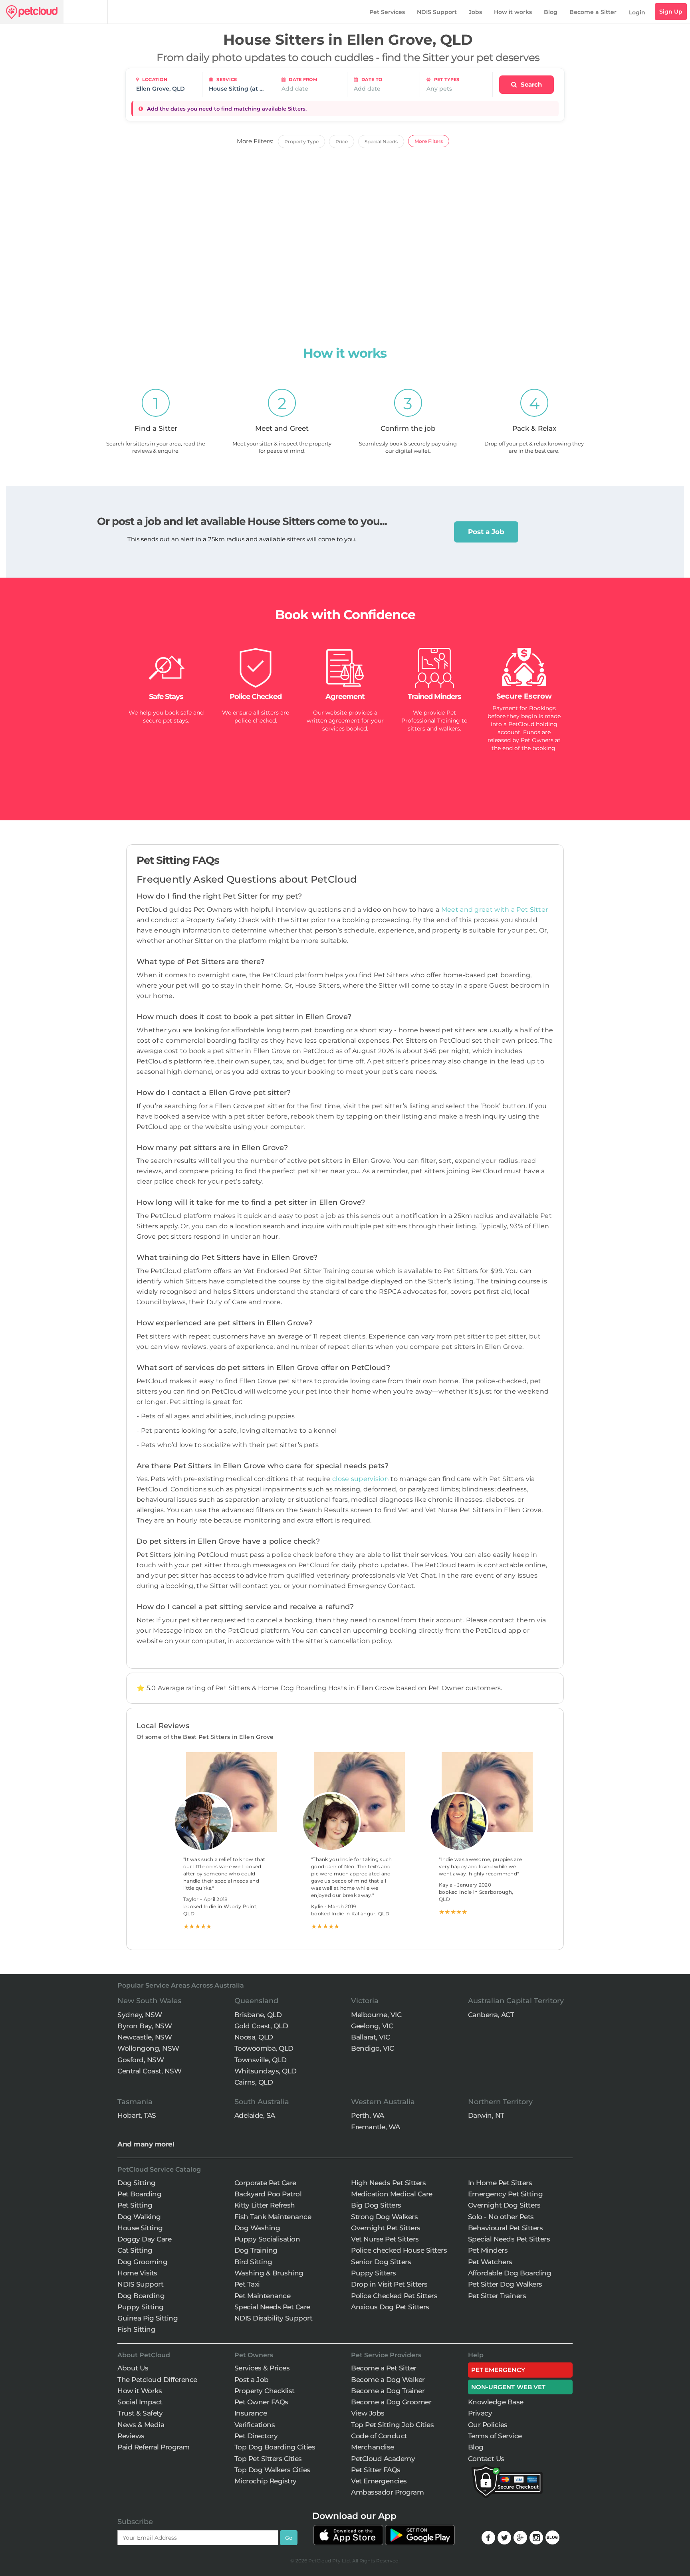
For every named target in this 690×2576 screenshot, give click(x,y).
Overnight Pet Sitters (386, 2228)
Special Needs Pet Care (272, 2307)
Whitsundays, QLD (266, 2071)
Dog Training (256, 2250)
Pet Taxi (247, 2284)
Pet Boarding (139, 2194)
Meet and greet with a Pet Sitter (495, 910)
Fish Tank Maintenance (273, 2217)
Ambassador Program (387, 2492)
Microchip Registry (266, 2481)
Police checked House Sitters (399, 2250)
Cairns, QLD (254, 2082)
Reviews (131, 2436)
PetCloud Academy (383, 2459)
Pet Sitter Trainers (497, 2296)
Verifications (255, 2425)
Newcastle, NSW (145, 2037)
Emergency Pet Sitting (506, 2194)
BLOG (552, 2537)
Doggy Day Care (144, 2239)
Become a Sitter (593, 12)
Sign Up (671, 12)
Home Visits (137, 2273)
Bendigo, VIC (372, 2048)
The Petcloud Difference (157, 2380)
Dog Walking (139, 2217)
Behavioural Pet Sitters (506, 2228)
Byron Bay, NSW (145, 2026)
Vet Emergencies (379, 2481)
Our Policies (488, 2425)
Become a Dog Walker (388, 2380)
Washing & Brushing (269, 2273)
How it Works (140, 2391)
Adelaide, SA (255, 2115)
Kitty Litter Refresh (265, 2205)
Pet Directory (256, 2436)
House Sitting (140, 2228)
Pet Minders (488, 2250)
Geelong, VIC (372, 2026)
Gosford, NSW (141, 2060)
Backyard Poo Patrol (268, 2194)
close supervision (361, 1479)
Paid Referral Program (154, 2447)
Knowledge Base (496, 2402)
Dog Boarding (141, 2296)
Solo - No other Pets (501, 2217)
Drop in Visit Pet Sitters (389, 2284)
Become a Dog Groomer (391, 2402)
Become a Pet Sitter (384, 2368)
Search (530, 84)
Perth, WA (368, 2115)
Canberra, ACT (491, 2015)
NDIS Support (437, 12)
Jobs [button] (475, 12)
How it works (513, 12)
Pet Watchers (490, 2262)
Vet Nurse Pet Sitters (385, 2239)
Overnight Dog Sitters (504, 2205)
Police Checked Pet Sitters (394, 2296)
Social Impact (140, 2402)
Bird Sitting (253, 2262)
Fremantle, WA (376, 2127)
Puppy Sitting (141, 2307)
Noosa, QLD (254, 2037)
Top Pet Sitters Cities (268, 2459)
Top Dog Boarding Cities (275, 2447)
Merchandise (373, 2447)
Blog (551, 12)
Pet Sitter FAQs (376, 2470)
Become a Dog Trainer (388, 2391)
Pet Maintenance (263, 2296)
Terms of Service (495, 2436)
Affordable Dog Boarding (510, 2273)
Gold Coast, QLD (261, 2026)
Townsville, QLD (261, 2060)
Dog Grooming (142, 2262)
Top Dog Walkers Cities (272, 2470)
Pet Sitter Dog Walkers (505, 2284)
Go (289, 2538)
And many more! (146, 2144)
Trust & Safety (140, 2413)
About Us (133, 2368)
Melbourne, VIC (376, 2015)
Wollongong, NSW (148, 2048)
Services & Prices (262, 2368)
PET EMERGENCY (498, 2370)
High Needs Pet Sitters (388, 2183)
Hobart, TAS (137, 2115)
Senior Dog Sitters (381, 2262)
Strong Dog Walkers (384, 2217)
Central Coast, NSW (149, 2071)
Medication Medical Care (392, 2194)
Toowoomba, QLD (264, 2048)
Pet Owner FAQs (261, 2402)
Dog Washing (257, 2228)
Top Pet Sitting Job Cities (392, 2425)
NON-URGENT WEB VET (509, 2387)
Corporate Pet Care (265, 2183)
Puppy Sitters (374, 2273)
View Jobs (368, 2413)
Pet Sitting (135, 2205)
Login (637, 12)
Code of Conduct (379, 2436)
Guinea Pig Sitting (148, 2318)
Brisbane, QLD (258, 2015)
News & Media (141, 2425)
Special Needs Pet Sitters (509, 2239)
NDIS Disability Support (274, 2318)
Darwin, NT (486, 2115)
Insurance (251, 2413)
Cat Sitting (135, 2250)
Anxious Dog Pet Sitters (390, 2307)
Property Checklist (265, 2391)
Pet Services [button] (387, 12)
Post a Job (486, 532)
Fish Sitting (136, 2329)
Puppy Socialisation (267, 2239)
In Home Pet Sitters (500, 2183)
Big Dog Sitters (376, 2205)
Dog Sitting (137, 2183)
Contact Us (486, 2459)
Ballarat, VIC (371, 2037)
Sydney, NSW (140, 2015)
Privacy (480, 2413)
